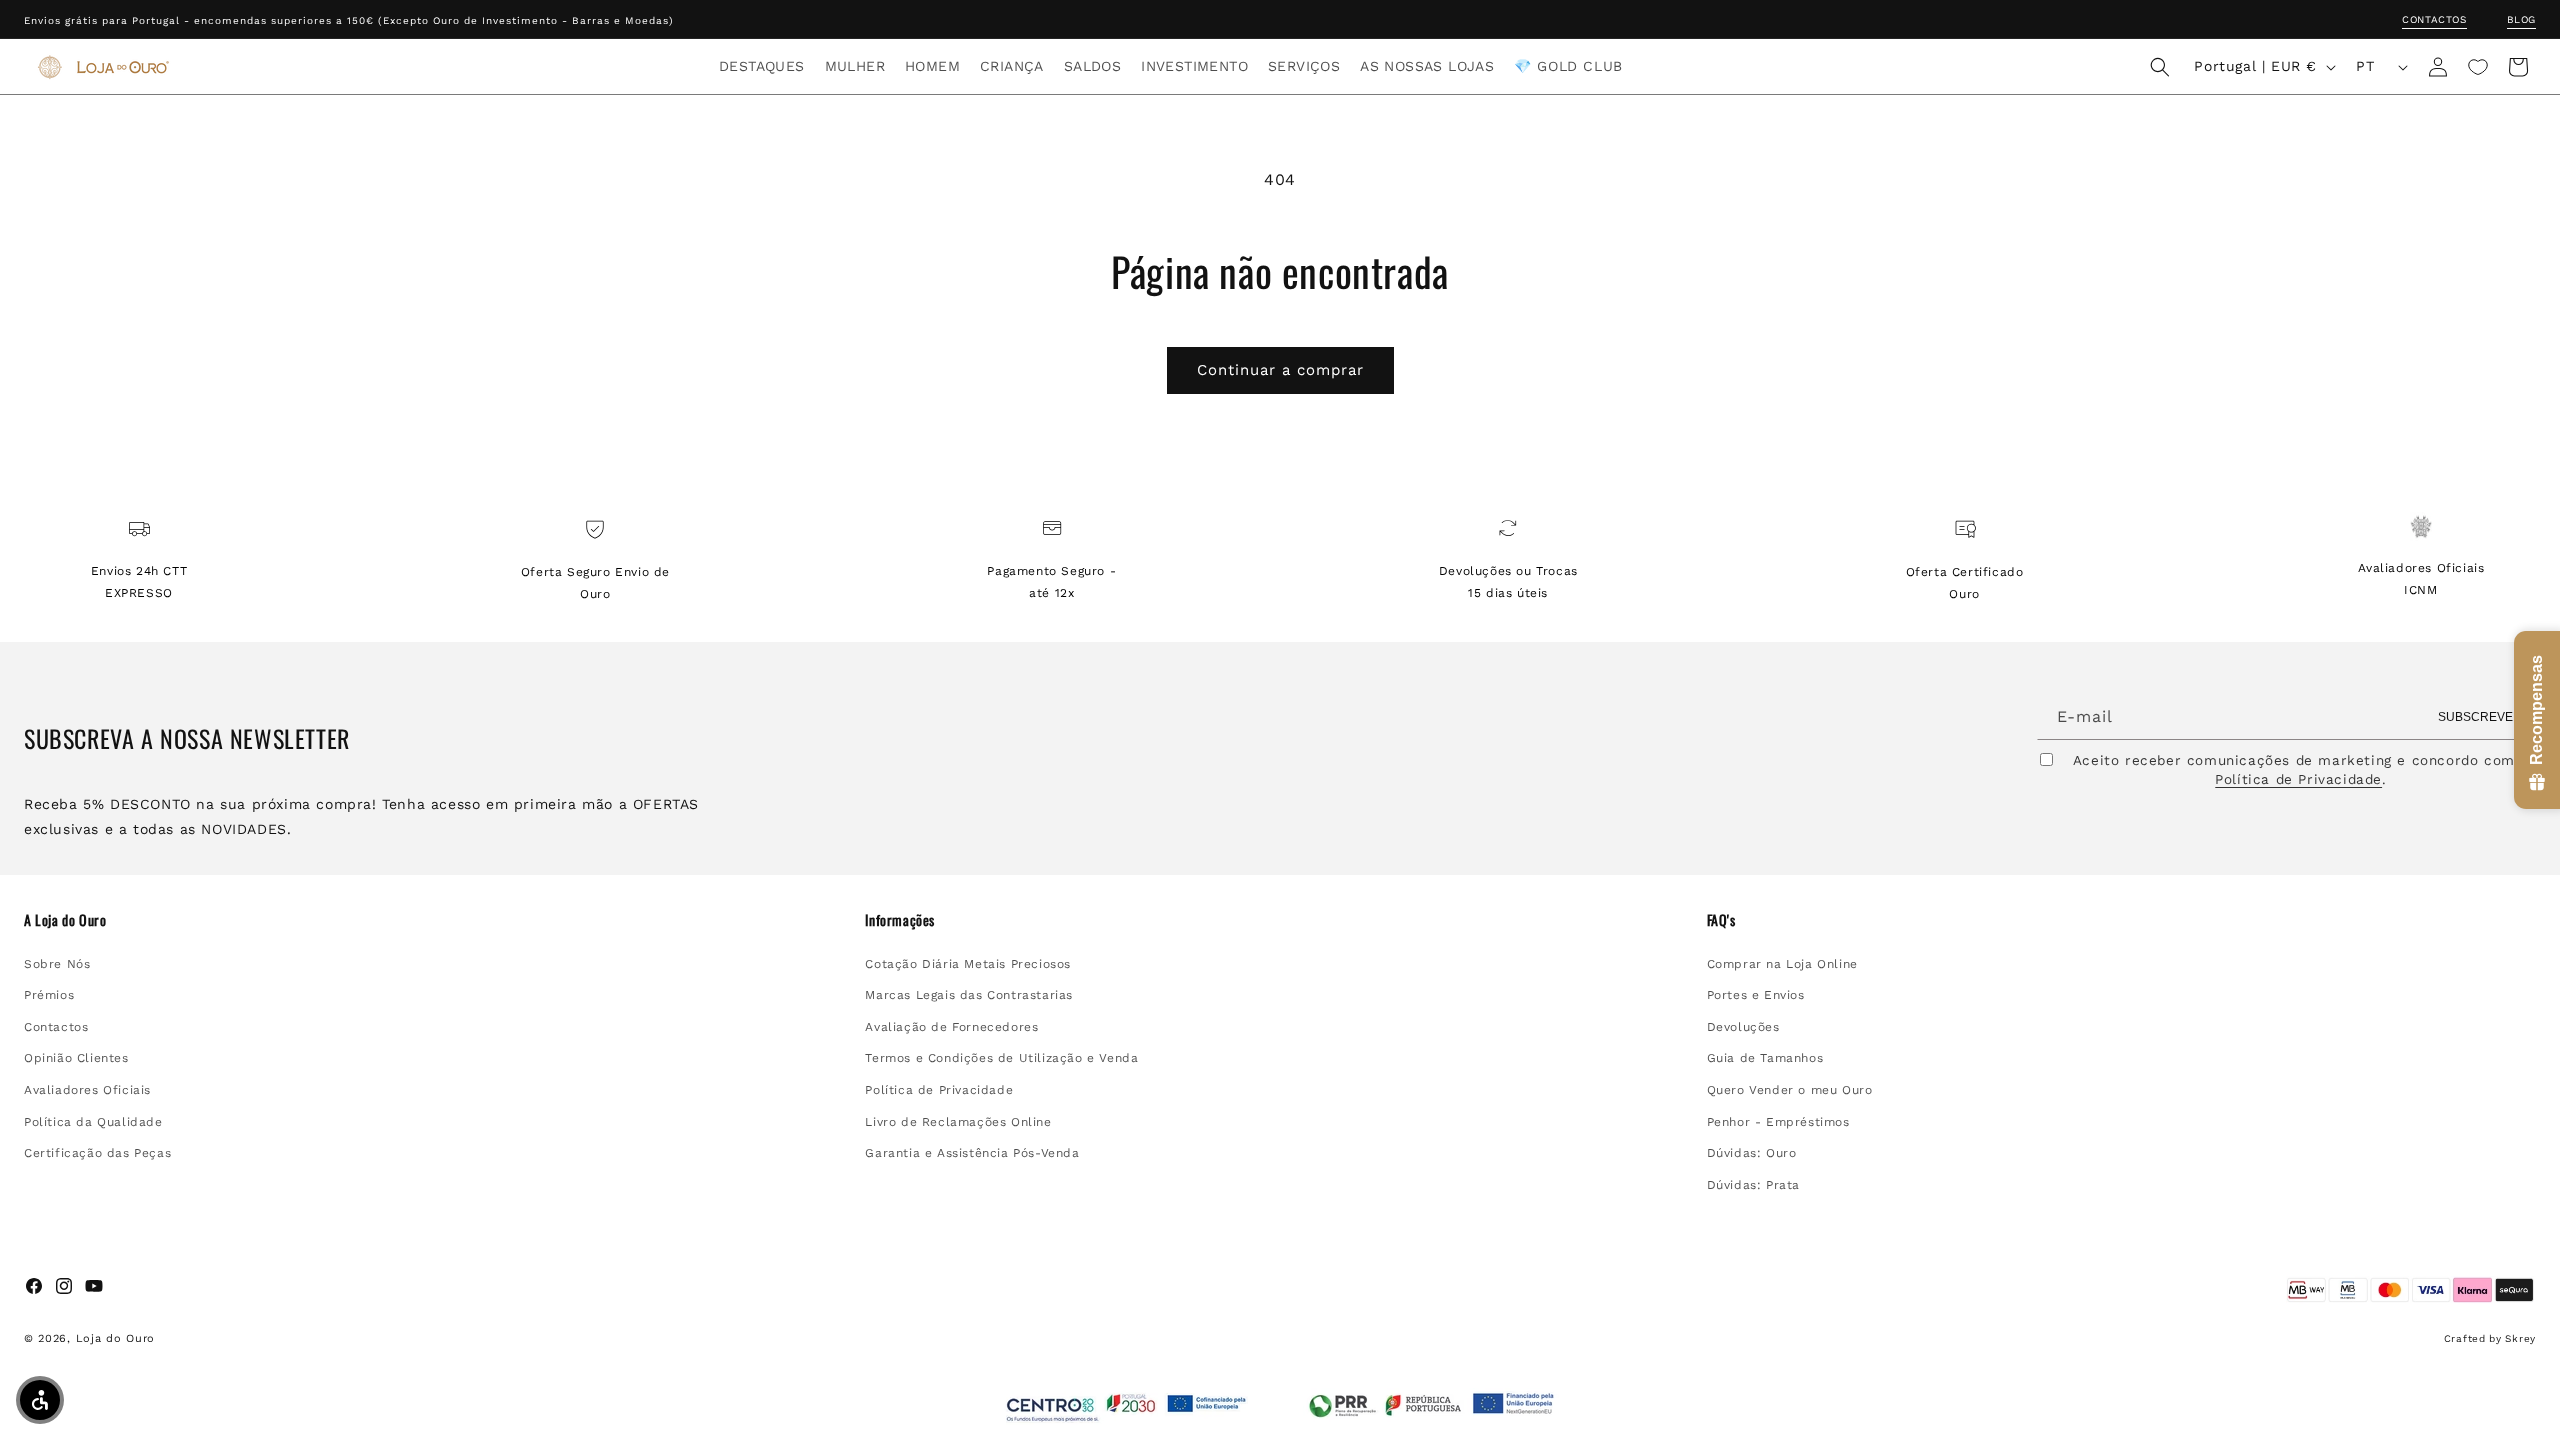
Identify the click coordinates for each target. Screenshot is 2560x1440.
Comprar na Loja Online (1782, 964)
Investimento (1194, 66)
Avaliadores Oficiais (87, 1090)
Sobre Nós (57, 964)
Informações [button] (900, 920)
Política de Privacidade (2298, 779)
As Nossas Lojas (1427, 66)
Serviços (1304, 66)
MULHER (855, 66)
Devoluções (1743, 1027)
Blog (2521, 19)
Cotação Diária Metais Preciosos (968, 964)
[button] (762, 66)
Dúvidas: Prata (1753, 1185)
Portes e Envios (1756, 995)
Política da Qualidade (93, 1122)
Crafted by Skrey (2490, 1338)
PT (2365, 66)
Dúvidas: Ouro (1752, 1153)
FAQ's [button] (1721, 920)
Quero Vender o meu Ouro (1790, 1090)
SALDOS (1092, 66)
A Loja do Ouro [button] (65, 920)
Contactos (2434, 19)
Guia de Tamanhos (1765, 1058)
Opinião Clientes (76, 1058)
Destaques (762, 66)
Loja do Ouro (115, 1338)
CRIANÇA (1012, 66)
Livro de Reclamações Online (958, 1122)
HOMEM (932, 66)
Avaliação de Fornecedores (951, 1027)
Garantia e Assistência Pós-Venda (972, 1153)
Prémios (49, 995)
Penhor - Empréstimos (1778, 1122)
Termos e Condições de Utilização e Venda (1001, 1058)
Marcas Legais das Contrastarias (969, 995)
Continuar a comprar (1280, 370)
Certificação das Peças (97, 1153)
